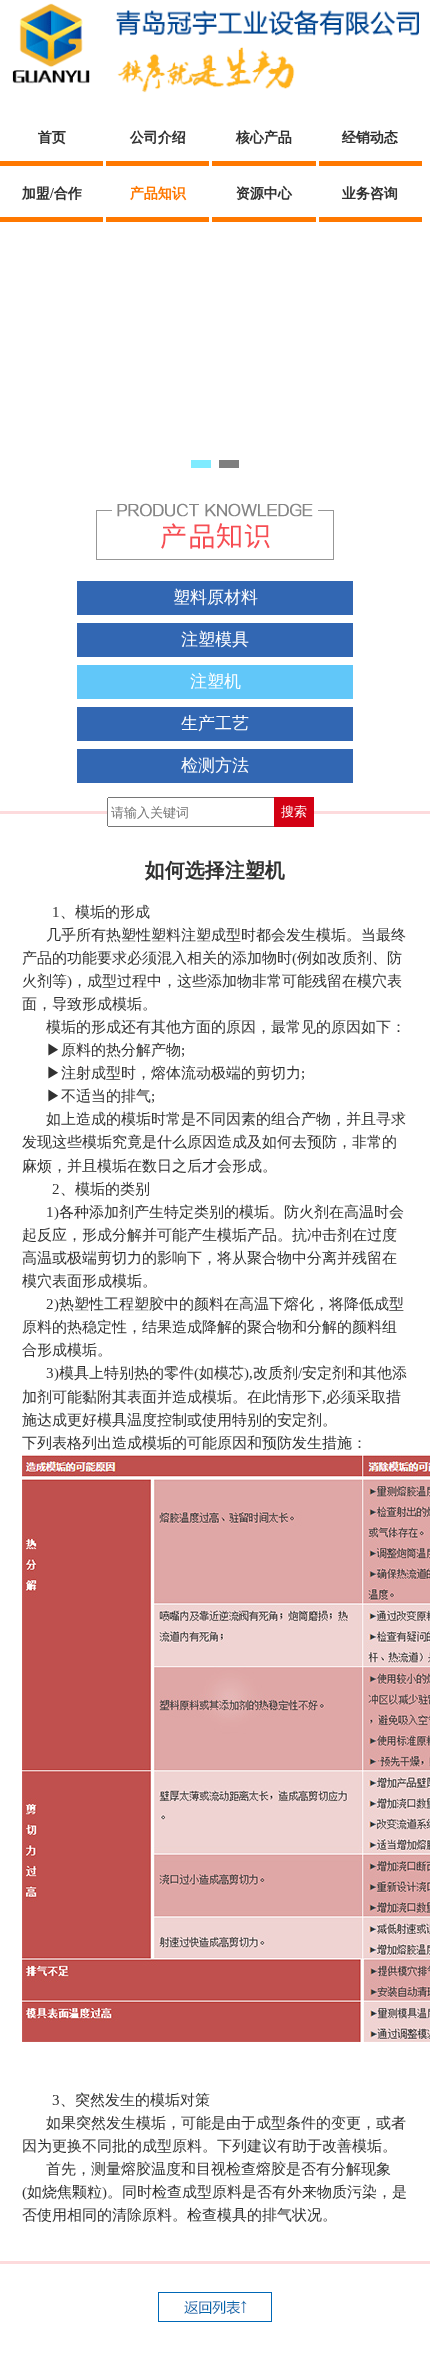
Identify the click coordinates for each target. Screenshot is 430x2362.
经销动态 (370, 137)
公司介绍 (158, 137)
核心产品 (264, 137)
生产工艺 (215, 723)
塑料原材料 (215, 597)
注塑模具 (215, 639)
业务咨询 (370, 193)
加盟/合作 (52, 193)
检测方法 (215, 765)
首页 (52, 137)
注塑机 (215, 681)
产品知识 (158, 193)
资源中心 (264, 193)
